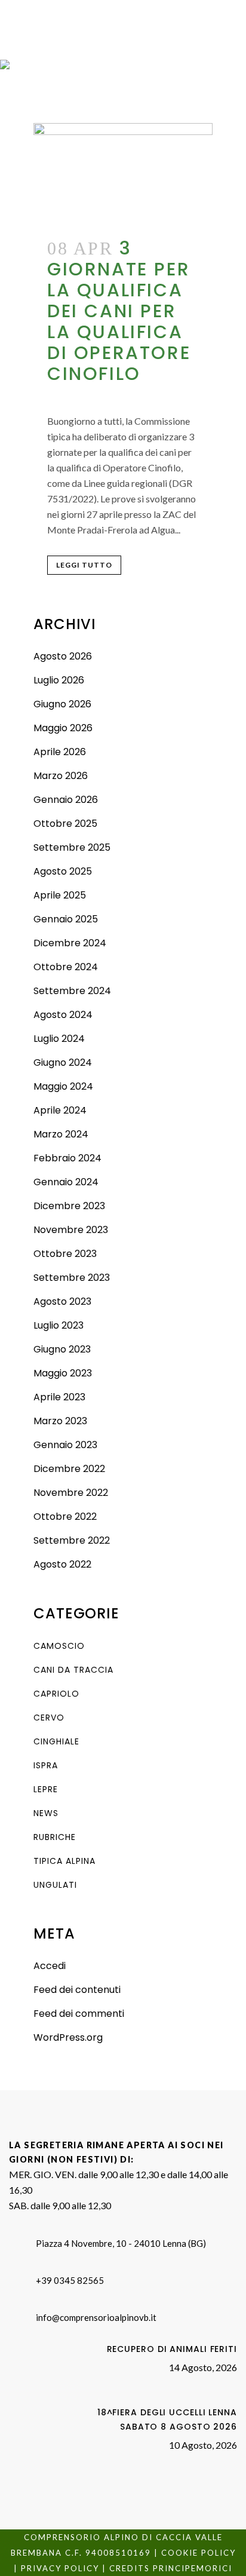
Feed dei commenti (79, 2014)
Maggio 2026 (63, 728)
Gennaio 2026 (66, 800)
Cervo (49, 1718)
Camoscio (59, 1646)
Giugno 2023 (62, 1349)
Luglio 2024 (59, 1039)
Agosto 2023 (62, 1301)
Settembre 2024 (72, 991)
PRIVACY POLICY (60, 2568)
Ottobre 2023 (65, 1254)
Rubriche (55, 1837)
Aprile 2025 (60, 895)
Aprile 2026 (60, 752)
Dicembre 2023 (69, 1206)
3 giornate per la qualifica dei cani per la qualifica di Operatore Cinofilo (119, 311)
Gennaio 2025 (66, 919)
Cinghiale (56, 1741)
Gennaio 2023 (65, 1445)
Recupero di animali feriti (172, 2349)
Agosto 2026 (63, 656)
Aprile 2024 (60, 1110)
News (46, 1813)
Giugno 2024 (63, 1062)
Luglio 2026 (59, 680)
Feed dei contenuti (77, 1990)
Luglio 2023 (59, 1325)
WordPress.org (68, 2037)
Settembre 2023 (72, 1278)
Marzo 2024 (61, 1134)
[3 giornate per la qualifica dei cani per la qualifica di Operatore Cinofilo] (123, 174)
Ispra (46, 1765)
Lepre (46, 1789)
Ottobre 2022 (65, 1517)
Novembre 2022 (71, 1493)
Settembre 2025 (72, 847)
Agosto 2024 (63, 1015)
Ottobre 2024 (66, 967)
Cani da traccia (73, 1670)
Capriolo (56, 1694)
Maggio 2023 (63, 1373)
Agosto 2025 (63, 871)
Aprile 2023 (59, 1397)
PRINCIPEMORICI (193, 2568)
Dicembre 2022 (69, 1469)
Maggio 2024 (63, 1086)
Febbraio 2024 (67, 1158)
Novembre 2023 (71, 1230)
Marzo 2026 (61, 776)
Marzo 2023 (60, 1421)
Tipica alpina (64, 1861)
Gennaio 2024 (66, 1182)
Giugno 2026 (62, 704)
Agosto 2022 (62, 1564)
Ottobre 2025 (65, 824)
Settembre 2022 (72, 1540)
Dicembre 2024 (70, 943)
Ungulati (55, 1885)
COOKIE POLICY (199, 2553)
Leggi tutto (84, 565)
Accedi (50, 1966)
